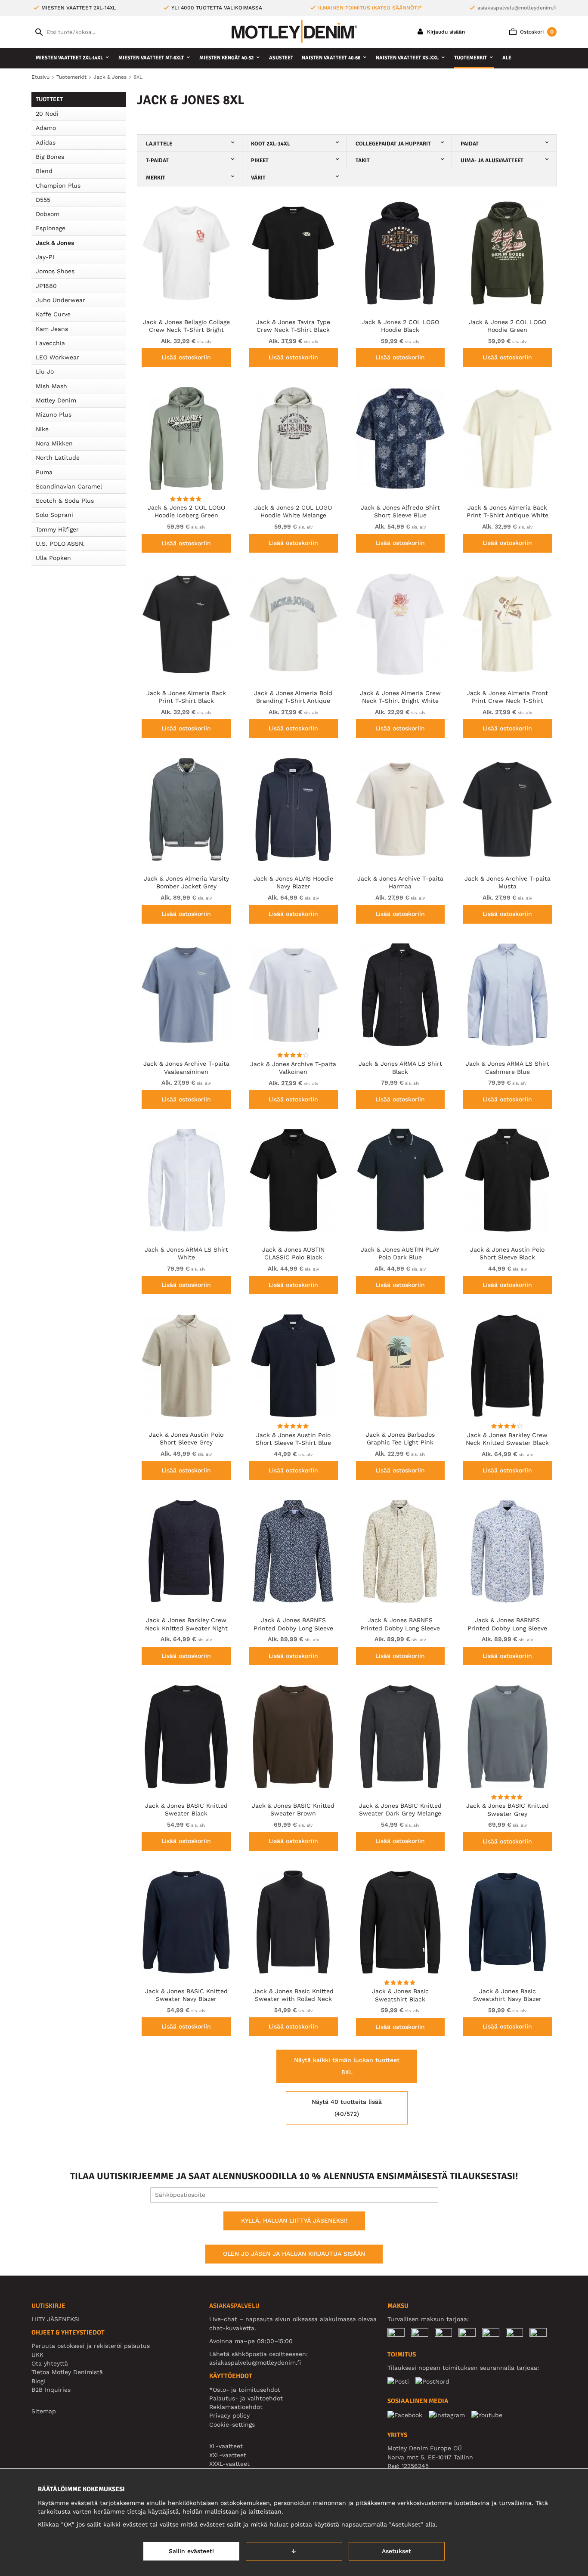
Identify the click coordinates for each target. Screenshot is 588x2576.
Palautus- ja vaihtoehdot (246, 2398)
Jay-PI (45, 257)
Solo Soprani (54, 515)
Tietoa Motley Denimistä (67, 2372)
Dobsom (48, 214)
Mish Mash (51, 386)
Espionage (51, 228)
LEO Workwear (57, 357)
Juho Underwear (60, 300)
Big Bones (50, 157)
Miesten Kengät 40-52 (226, 58)
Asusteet (281, 58)
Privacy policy (229, 2415)
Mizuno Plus (54, 414)
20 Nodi (47, 114)
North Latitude (58, 458)
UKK (37, 2355)
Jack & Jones (55, 243)
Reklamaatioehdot (236, 2407)
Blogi (38, 2381)
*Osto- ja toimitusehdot (245, 2390)
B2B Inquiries (51, 2390)
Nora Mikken (54, 443)
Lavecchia (50, 343)
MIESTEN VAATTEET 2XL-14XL (69, 58)
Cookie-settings (232, 2424)
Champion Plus (58, 186)
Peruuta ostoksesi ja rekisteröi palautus (91, 2346)
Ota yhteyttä (50, 2363)
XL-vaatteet (226, 2446)
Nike (42, 429)
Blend (44, 171)
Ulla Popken (53, 558)
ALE (507, 58)
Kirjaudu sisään (445, 32)
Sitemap (44, 2411)
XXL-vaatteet (228, 2455)
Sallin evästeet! (191, 2551)
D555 (43, 200)
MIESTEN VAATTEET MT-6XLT (151, 58)
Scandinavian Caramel (69, 486)
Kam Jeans (52, 329)
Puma (44, 472)
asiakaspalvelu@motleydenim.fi (517, 8)
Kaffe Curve (53, 314)
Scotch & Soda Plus (65, 501)
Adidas (46, 142)
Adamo (46, 128)
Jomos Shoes (55, 271)
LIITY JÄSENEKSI (56, 2319)
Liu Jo (45, 371)
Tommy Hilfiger (57, 529)
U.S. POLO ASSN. (60, 544)
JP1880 (46, 286)
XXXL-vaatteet (229, 2464)
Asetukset (396, 2551)
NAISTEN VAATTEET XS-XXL (407, 58)
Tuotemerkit (470, 58)
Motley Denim (56, 400)
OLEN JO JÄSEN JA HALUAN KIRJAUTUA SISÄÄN (294, 2254)
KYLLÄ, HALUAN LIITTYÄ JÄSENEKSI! (294, 2220)
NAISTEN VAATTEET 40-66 (331, 58)
